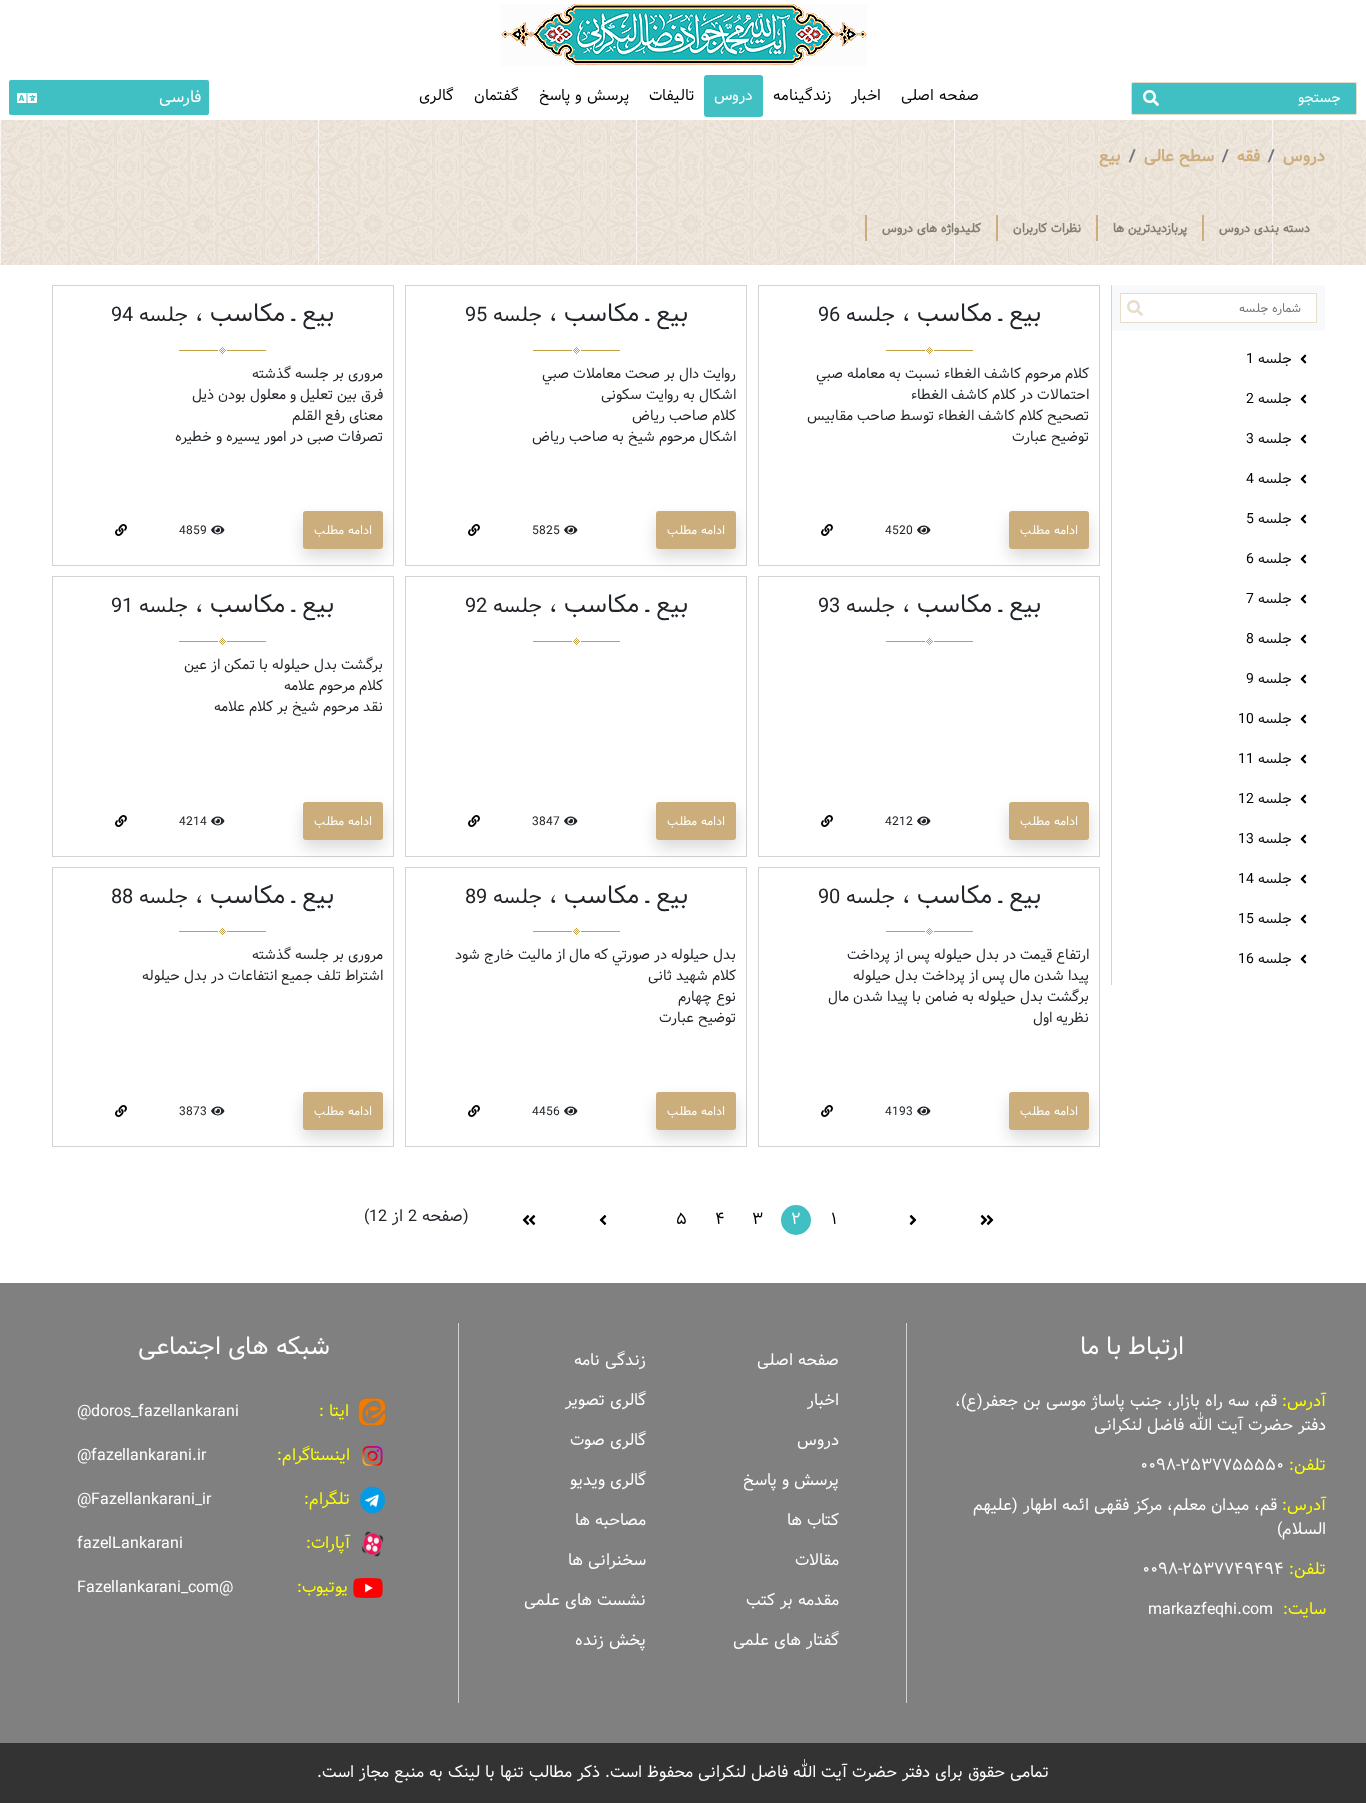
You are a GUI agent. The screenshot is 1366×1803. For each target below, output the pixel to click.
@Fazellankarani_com (155, 1587)
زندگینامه (802, 95)
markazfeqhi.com (1210, 1609)
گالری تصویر (605, 1400)
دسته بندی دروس (1264, 228)
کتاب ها (813, 1520)
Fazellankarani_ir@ (144, 1499)
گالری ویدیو (608, 1480)
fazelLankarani (130, 1543)
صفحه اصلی (940, 95)
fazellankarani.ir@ (141, 1455)
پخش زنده (610, 1640)
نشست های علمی (585, 1600)
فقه (1248, 156)
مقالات (817, 1560)
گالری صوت (608, 1440)
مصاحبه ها (610, 1520)
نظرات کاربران (1047, 228)
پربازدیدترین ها (1150, 228)
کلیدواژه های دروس (931, 228)
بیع (1110, 156)
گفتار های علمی (786, 1640)
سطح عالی (1179, 156)
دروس (733, 95)
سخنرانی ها (607, 1560)
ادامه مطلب (1049, 530)
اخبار (866, 95)
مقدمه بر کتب (792, 1600)
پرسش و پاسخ (584, 95)
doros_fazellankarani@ (158, 1411)
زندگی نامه (610, 1360)
